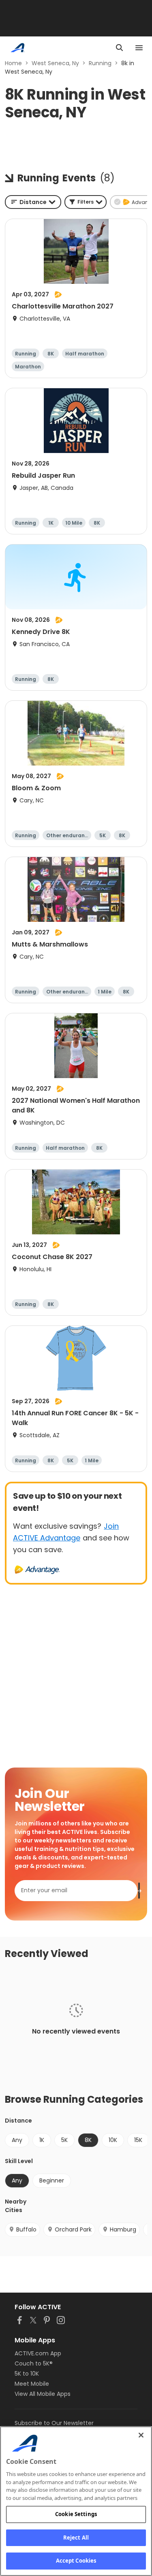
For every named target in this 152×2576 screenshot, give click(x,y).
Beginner (52, 2180)
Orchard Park (73, 2229)
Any (17, 2140)
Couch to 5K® (34, 2363)
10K (113, 2140)
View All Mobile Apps (43, 2394)
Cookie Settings (76, 2514)
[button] (86, 202)
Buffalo (26, 2229)
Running (100, 63)
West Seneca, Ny (55, 63)
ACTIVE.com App (38, 2353)
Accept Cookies (76, 2561)
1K (42, 2140)
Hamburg (123, 2229)
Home (13, 63)
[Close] (141, 2435)
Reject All (76, 2538)
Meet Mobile (32, 2384)
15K (138, 2140)
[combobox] (33, 202)
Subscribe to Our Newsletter (54, 2423)
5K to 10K (27, 2374)
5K (64, 2140)
